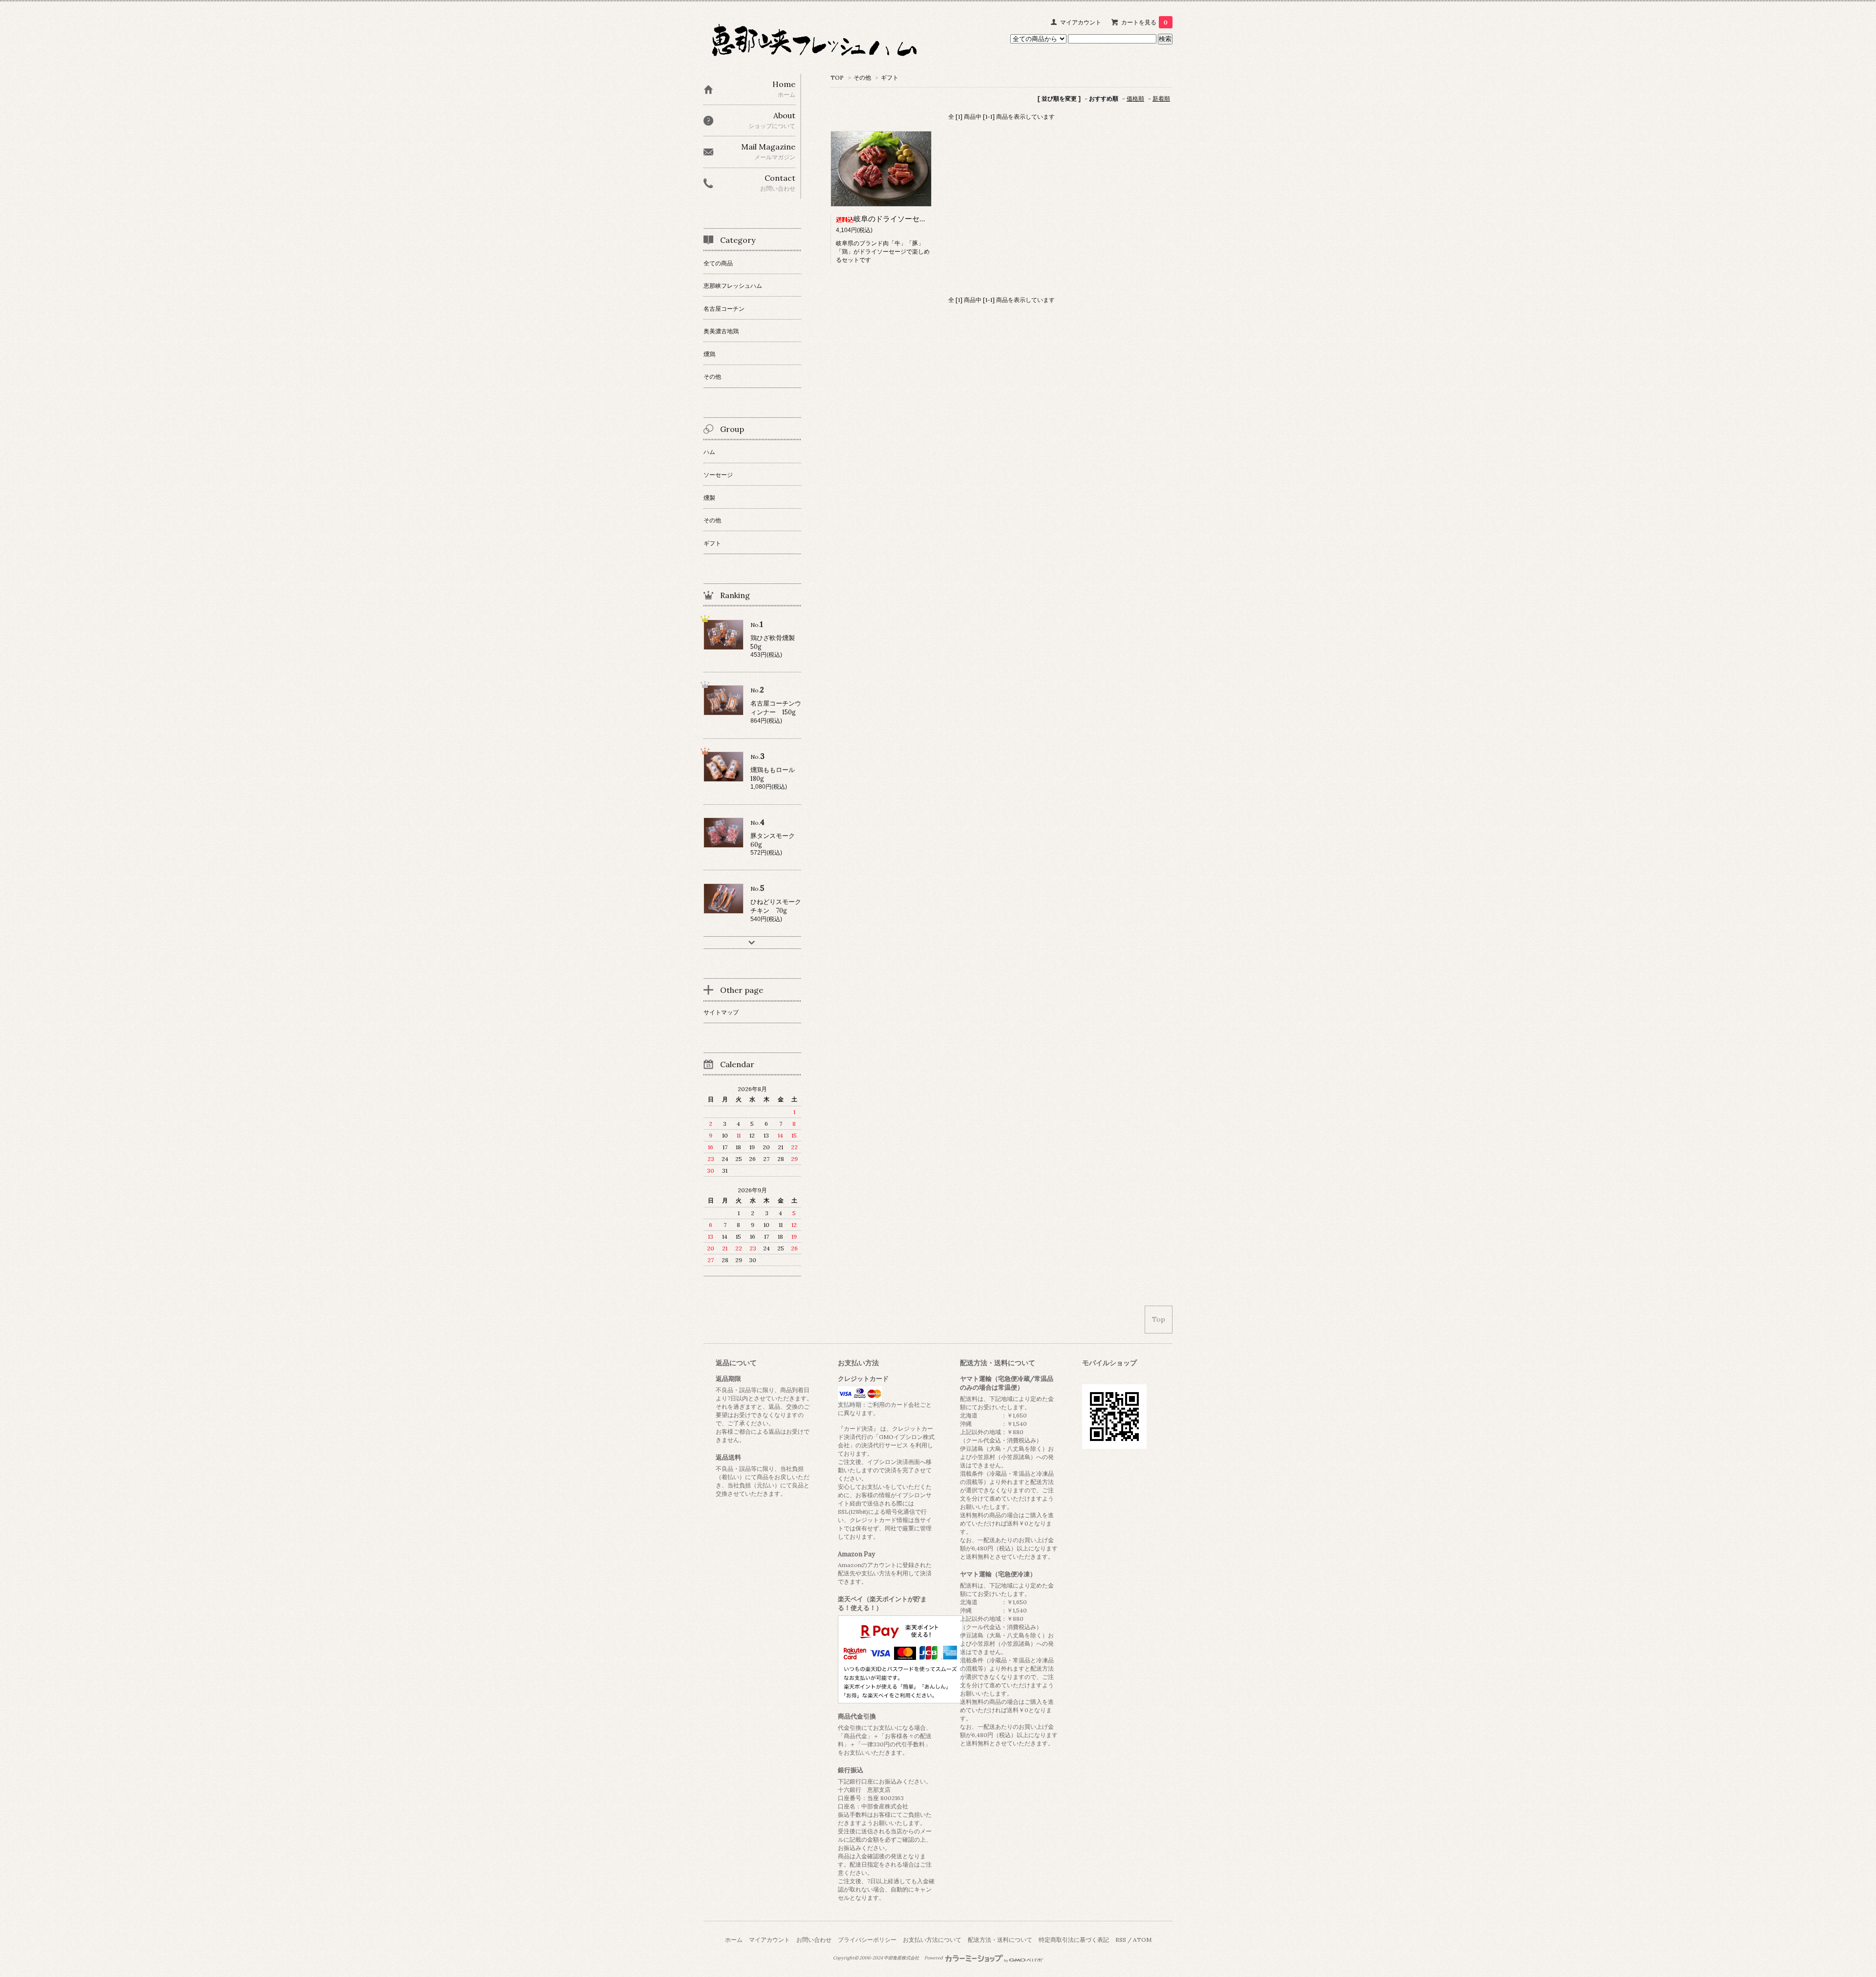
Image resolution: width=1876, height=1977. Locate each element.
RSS (1121, 1940)
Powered (934, 1958)
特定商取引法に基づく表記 (1074, 1940)
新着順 (1161, 98)
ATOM (1142, 1940)
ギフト (890, 77)
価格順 (1135, 98)
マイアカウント (1081, 22)
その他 (862, 77)
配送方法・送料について (1000, 1940)
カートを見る (1144, 22)
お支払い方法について (932, 1940)
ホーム (734, 1940)
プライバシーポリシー (867, 1940)
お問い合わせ (814, 1940)
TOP (837, 77)
